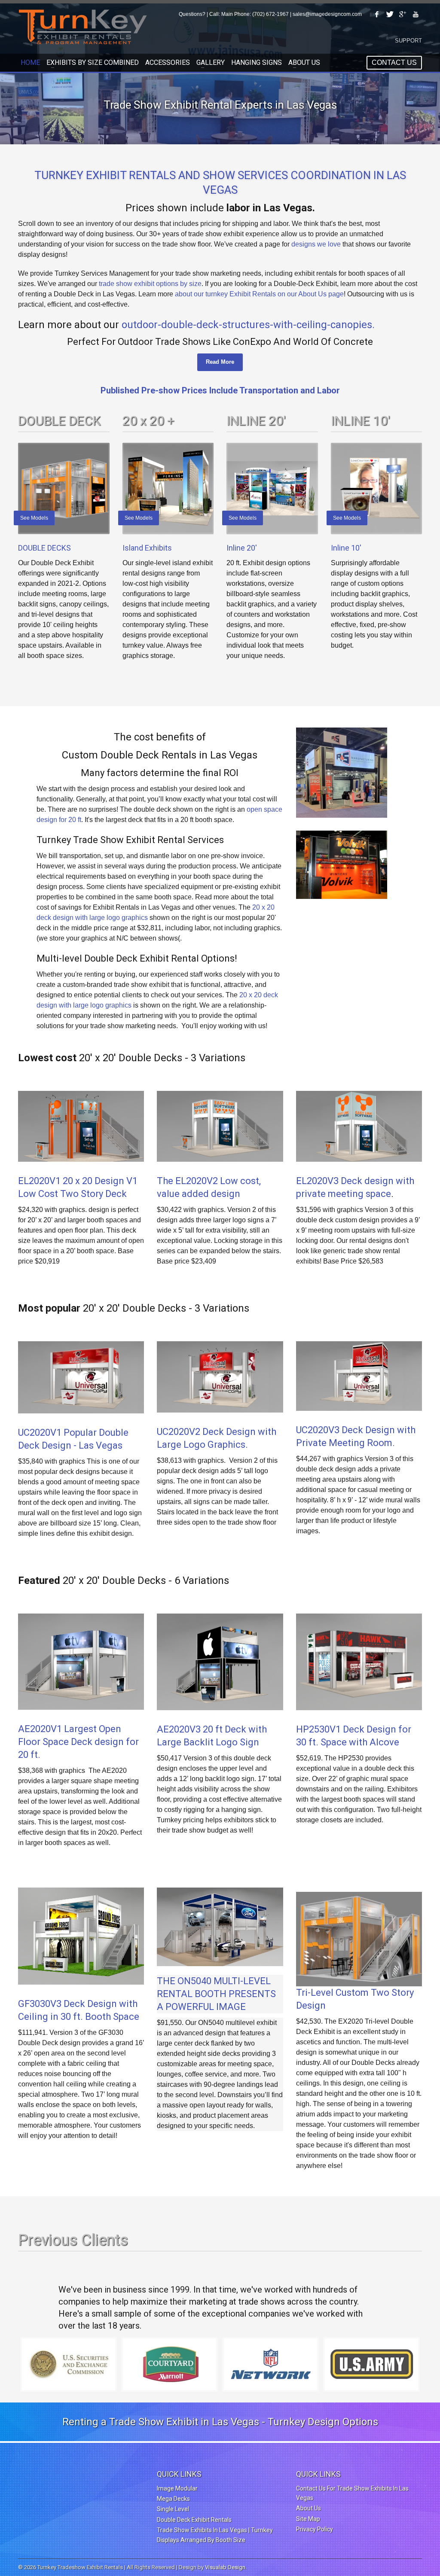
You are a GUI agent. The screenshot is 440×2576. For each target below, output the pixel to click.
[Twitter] (390, 14)
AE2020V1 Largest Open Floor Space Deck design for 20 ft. (78, 1742)
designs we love (316, 244)
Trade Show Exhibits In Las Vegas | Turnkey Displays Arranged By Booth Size (215, 2535)
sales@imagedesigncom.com (327, 14)
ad (186, 1194)
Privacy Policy (315, 2529)
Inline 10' (346, 548)
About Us (309, 2508)
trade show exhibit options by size (150, 284)
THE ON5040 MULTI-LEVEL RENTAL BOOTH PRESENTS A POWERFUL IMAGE (216, 1994)
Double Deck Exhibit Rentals (194, 2520)
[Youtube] (416, 14)
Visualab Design (225, 2567)
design (225, 1194)
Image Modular (177, 2488)
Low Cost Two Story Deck (72, 1194)
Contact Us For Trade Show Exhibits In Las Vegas (352, 2493)
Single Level (173, 2509)
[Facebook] (377, 14)
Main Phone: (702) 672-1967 (255, 14)
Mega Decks (173, 2499)
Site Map (308, 2519)
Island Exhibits (147, 548)
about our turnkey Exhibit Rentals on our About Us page (259, 294)
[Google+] (403, 14)
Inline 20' (242, 548)
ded (201, 1194)
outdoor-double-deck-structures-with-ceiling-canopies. (248, 325)
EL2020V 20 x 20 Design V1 (78, 1181)
